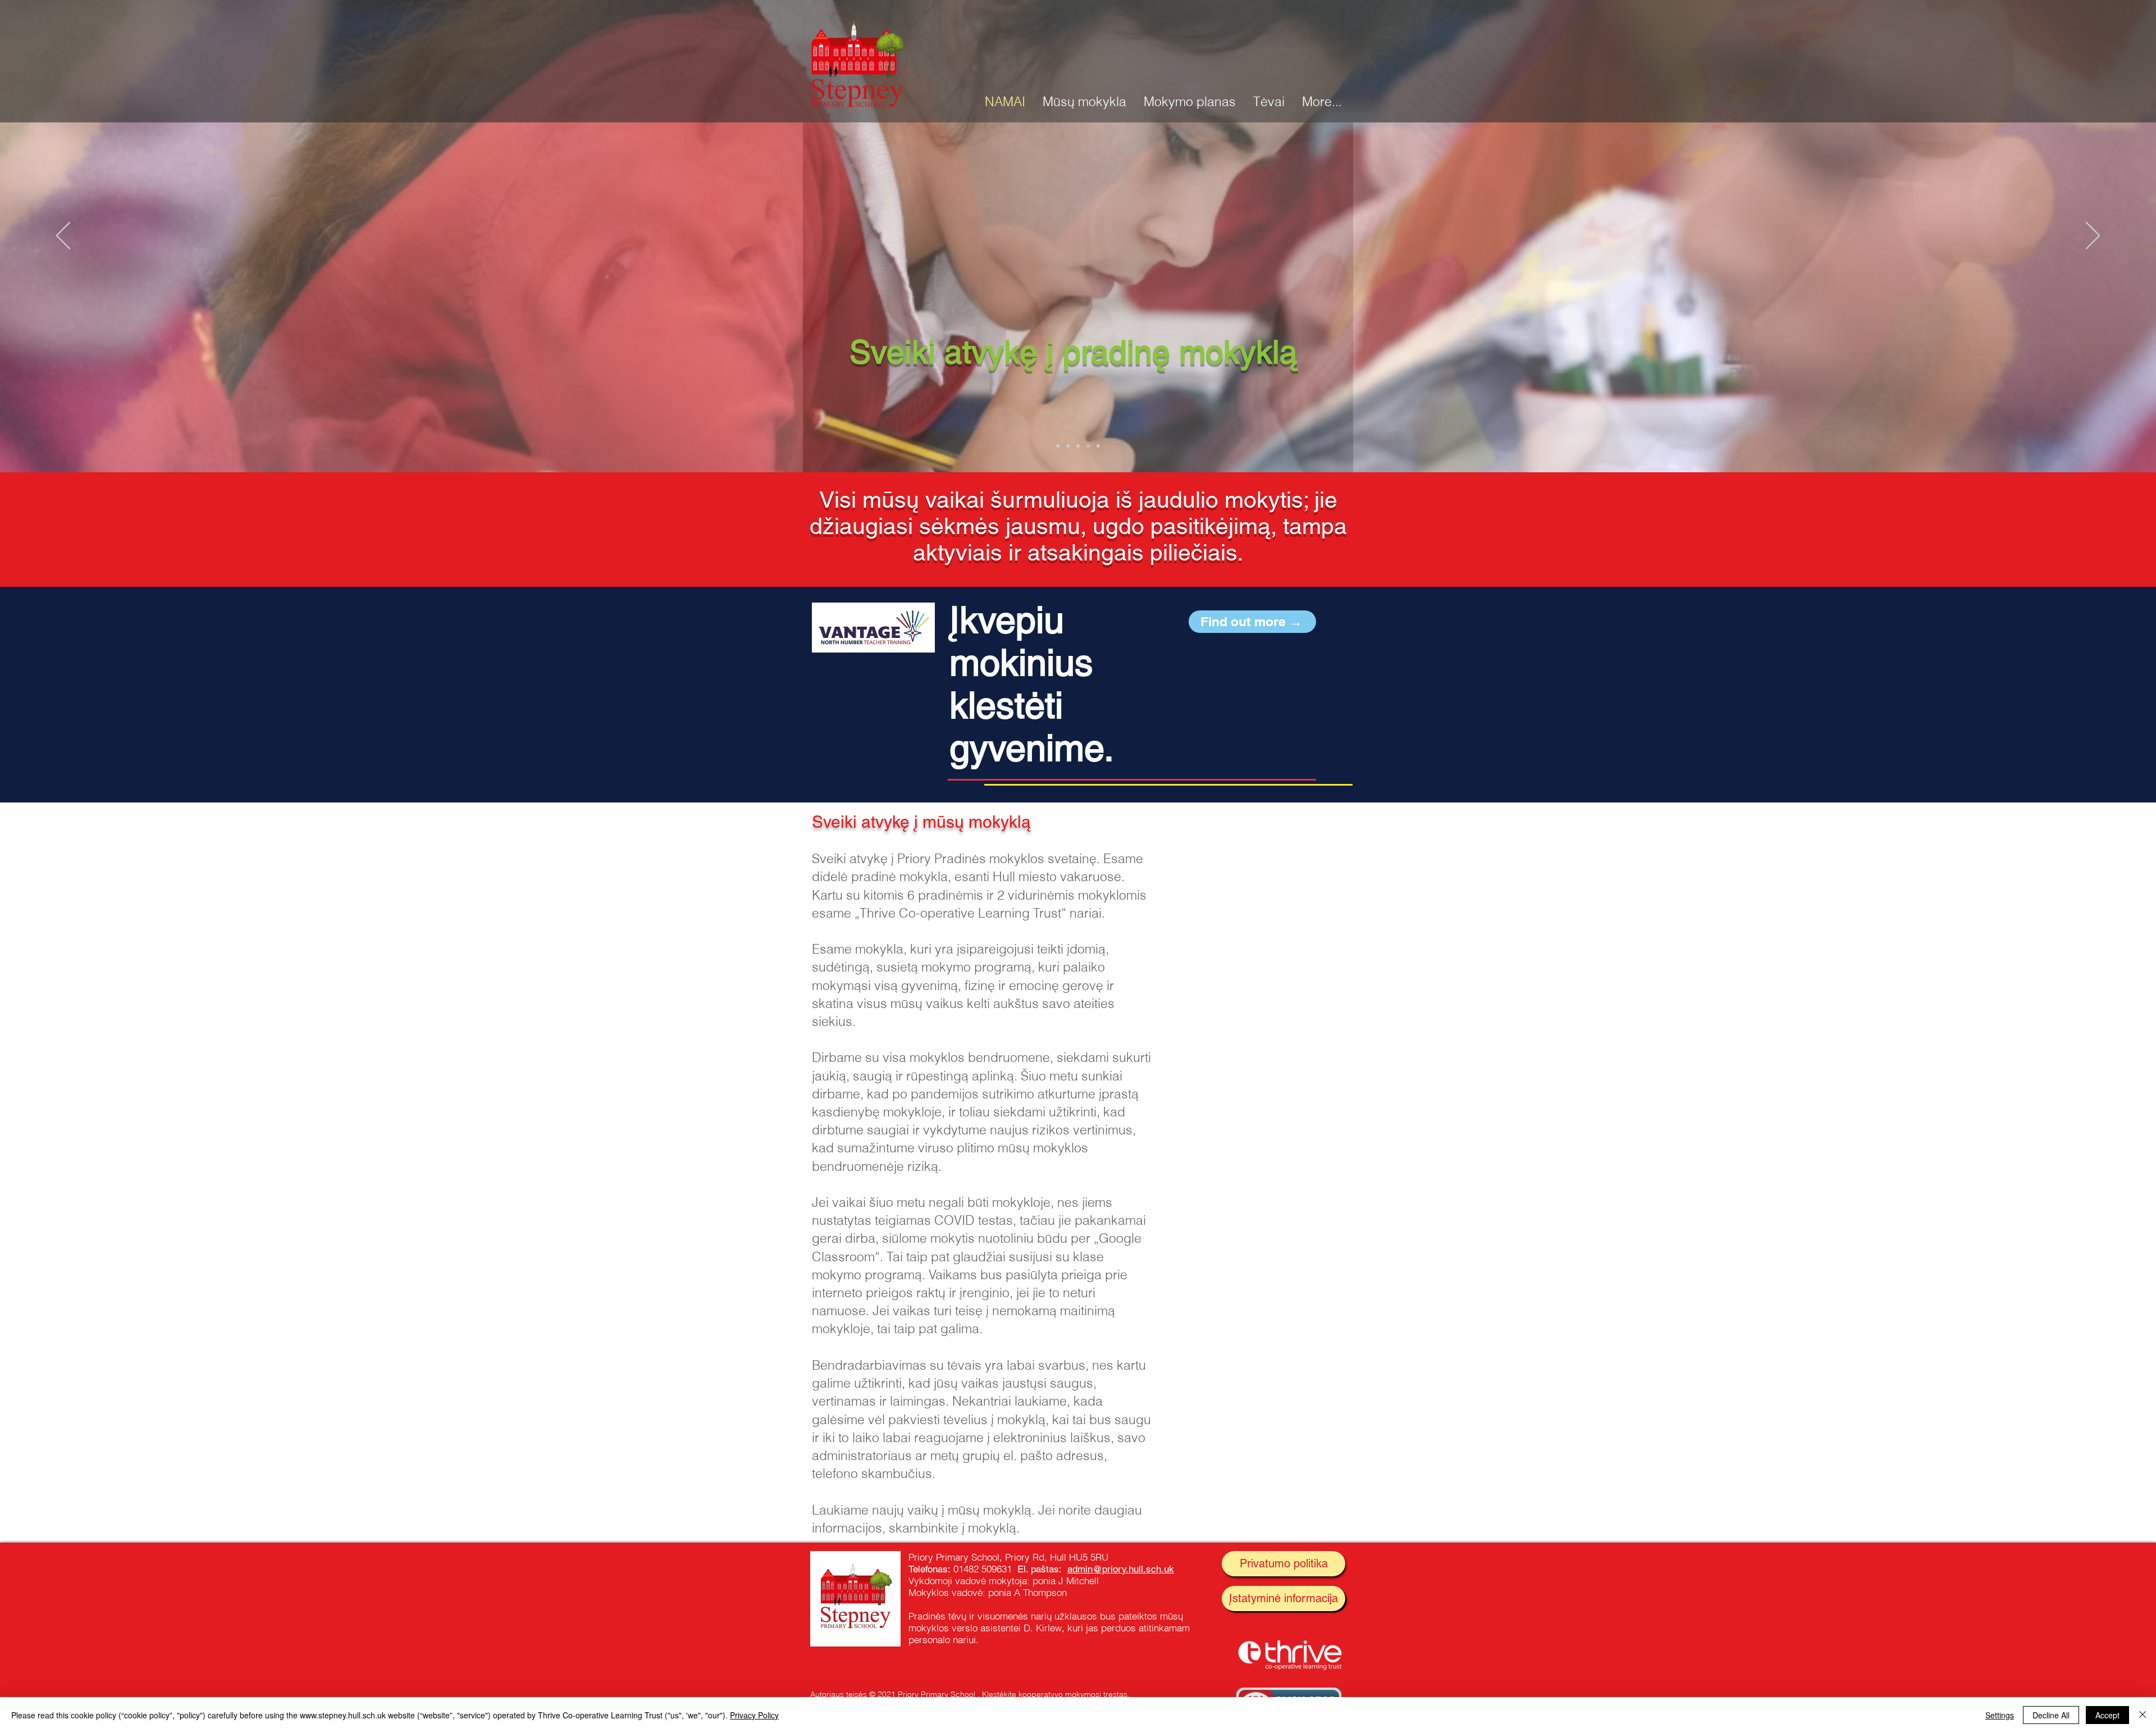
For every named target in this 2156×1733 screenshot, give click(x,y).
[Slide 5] (1098, 446)
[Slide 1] (1058, 446)
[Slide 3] (1078, 446)
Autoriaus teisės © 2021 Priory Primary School (893, 1694)
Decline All (2051, 1715)
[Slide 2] (1068, 446)
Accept (2107, 1715)
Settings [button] (2000, 1715)
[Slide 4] (1088, 446)
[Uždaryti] (2143, 1715)
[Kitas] (2093, 236)
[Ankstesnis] (63, 236)
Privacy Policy (754, 1715)
